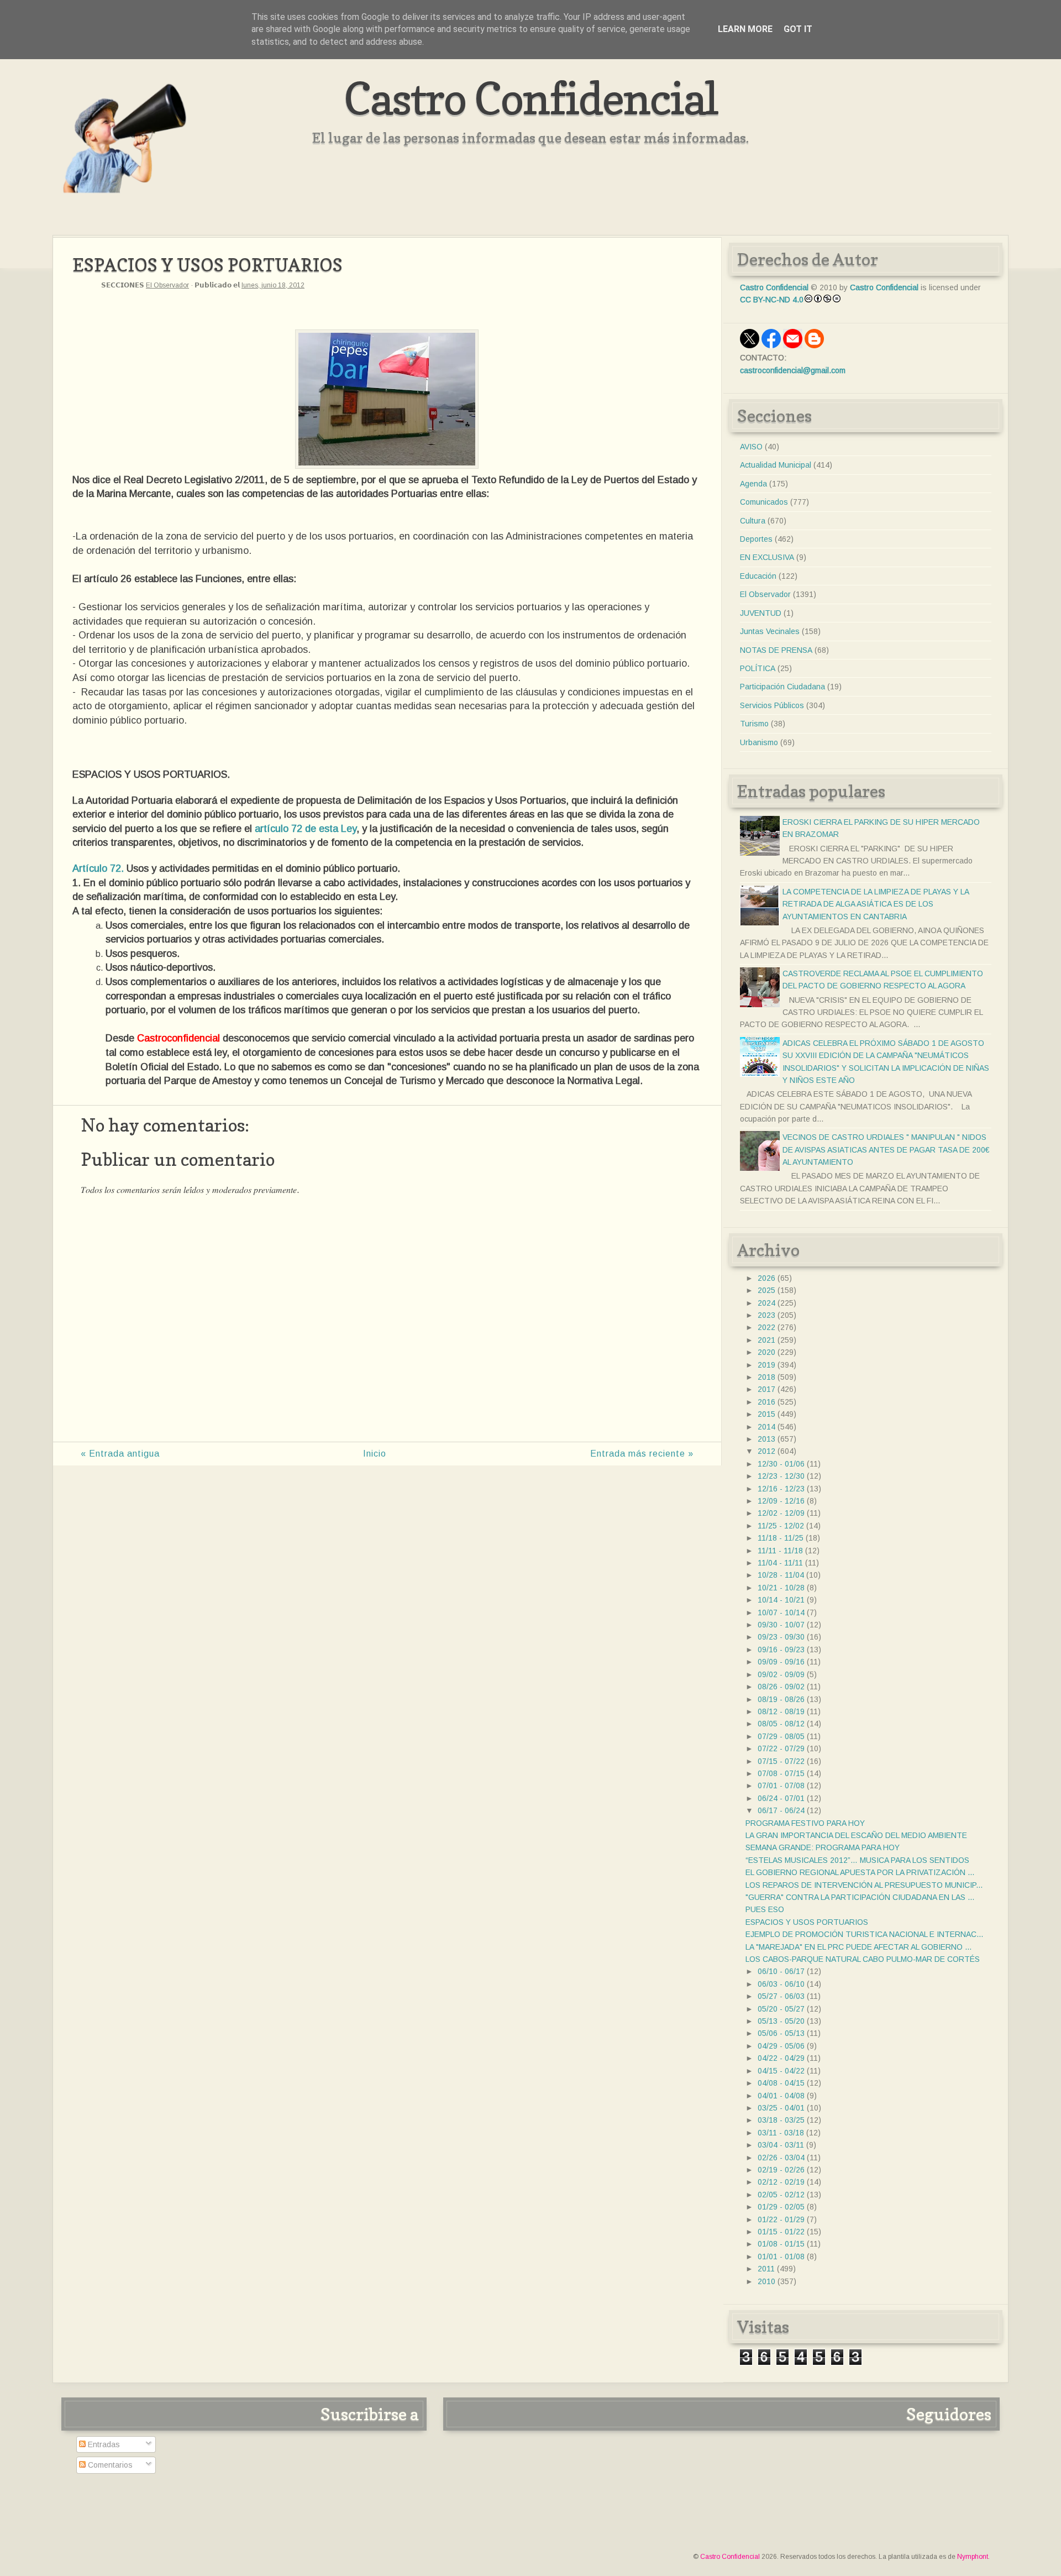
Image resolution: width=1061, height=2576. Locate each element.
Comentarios (109, 2465)
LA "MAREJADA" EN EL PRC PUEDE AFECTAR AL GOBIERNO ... (858, 1947)
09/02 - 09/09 (781, 1674)
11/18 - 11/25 (781, 1538)
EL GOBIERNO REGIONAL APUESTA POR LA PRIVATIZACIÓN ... (860, 1872)
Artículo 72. (98, 868)
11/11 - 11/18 (780, 1551)
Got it (798, 29)
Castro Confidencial (531, 98)
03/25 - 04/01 (781, 2108)
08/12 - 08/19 (781, 1711)
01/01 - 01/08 (781, 2256)
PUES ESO (765, 1909)
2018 (766, 1377)
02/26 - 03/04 (781, 2158)
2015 (766, 1414)
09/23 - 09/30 (781, 1637)
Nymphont (973, 2557)
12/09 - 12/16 (781, 1501)
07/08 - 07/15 (781, 1773)
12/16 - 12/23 (781, 1489)
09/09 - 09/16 (781, 1662)
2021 (766, 1340)
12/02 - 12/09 (781, 1513)
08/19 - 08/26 (781, 1699)
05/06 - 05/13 (781, 2033)
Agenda (753, 484)
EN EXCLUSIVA (767, 557)
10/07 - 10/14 (781, 1612)
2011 (766, 2269)
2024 (766, 1303)
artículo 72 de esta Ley (306, 829)
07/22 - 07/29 (781, 1748)
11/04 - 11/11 (780, 1563)
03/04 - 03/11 (781, 2145)
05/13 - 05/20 (781, 2021)
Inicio (375, 1454)
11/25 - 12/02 (781, 1526)
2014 (766, 1427)
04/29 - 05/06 (781, 2046)
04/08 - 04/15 (781, 2083)
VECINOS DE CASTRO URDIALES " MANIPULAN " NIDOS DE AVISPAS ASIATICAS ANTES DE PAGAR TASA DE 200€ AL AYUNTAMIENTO (886, 1150)
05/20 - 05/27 (781, 2009)
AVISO (751, 447)
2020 (766, 1352)
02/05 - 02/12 (781, 2195)
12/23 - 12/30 (781, 1476)
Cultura (753, 521)
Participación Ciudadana (782, 687)
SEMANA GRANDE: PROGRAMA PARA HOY (823, 1847)
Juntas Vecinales (770, 631)
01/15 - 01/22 (781, 2232)
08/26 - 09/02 (781, 1687)
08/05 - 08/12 (781, 1724)
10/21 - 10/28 (781, 1588)
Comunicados (764, 502)
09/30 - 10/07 (781, 1625)
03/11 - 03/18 (781, 2133)
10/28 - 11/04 (781, 1575)
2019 (766, 1365)
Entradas (103, 2444)
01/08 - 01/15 (781, 2244)
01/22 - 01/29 (781, 2219)
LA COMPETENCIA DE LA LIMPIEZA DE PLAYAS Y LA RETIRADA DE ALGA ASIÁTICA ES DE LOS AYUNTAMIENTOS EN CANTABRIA (876, 904)
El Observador (167, 285)
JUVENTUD (761, 613)
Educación (758, 576)
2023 (766, 1315)
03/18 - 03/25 (781, 2120)
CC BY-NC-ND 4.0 (772, 300)
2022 (766, 1327)
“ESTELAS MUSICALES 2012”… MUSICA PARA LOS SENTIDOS (857, 1860)
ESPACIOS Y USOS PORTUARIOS (807, 1922)
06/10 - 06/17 (781, 1971)
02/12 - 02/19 (781, 2182)
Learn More (745, 29)
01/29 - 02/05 (781, 2207)
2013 (766, 1439)
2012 (766, 1451)
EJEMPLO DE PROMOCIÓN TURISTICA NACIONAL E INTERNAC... (864, 1934)
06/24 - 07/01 (781, 1798)
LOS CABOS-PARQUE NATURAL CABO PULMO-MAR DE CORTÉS (863, 1959)
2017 (766, 1389)
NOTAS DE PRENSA (776, 650)
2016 (766, 1402)
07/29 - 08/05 (781, 1736)
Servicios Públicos (772, 705)
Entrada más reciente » (642, 1454)
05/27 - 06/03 (781, 1996)
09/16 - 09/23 (781, 1650)
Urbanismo (759, 742)
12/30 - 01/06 (781, 1464)
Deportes (756, 539)
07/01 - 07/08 (781, 1786)
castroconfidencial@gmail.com (793, 370)
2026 (766, 1278)
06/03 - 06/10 (781, 1984)
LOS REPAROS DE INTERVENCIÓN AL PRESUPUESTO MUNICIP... (864, 1885)
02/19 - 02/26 (781, 2170)
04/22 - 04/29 (781, 2058)
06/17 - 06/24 (781, 1810)
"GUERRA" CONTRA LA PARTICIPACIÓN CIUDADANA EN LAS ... (860, 1897)
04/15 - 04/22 (781, 2071)
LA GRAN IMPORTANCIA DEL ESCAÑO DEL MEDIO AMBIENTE (856, 1835)
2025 (766, 1290)
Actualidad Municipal (776, 465)
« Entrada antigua (120, 1454)
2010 (766, 2281)
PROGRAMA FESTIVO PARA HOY (805, 1823)
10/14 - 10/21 (781, 1600)
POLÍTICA (758, 668)
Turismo (754, 724)
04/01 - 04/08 (781, 2096)
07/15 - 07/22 (781, 1761)
